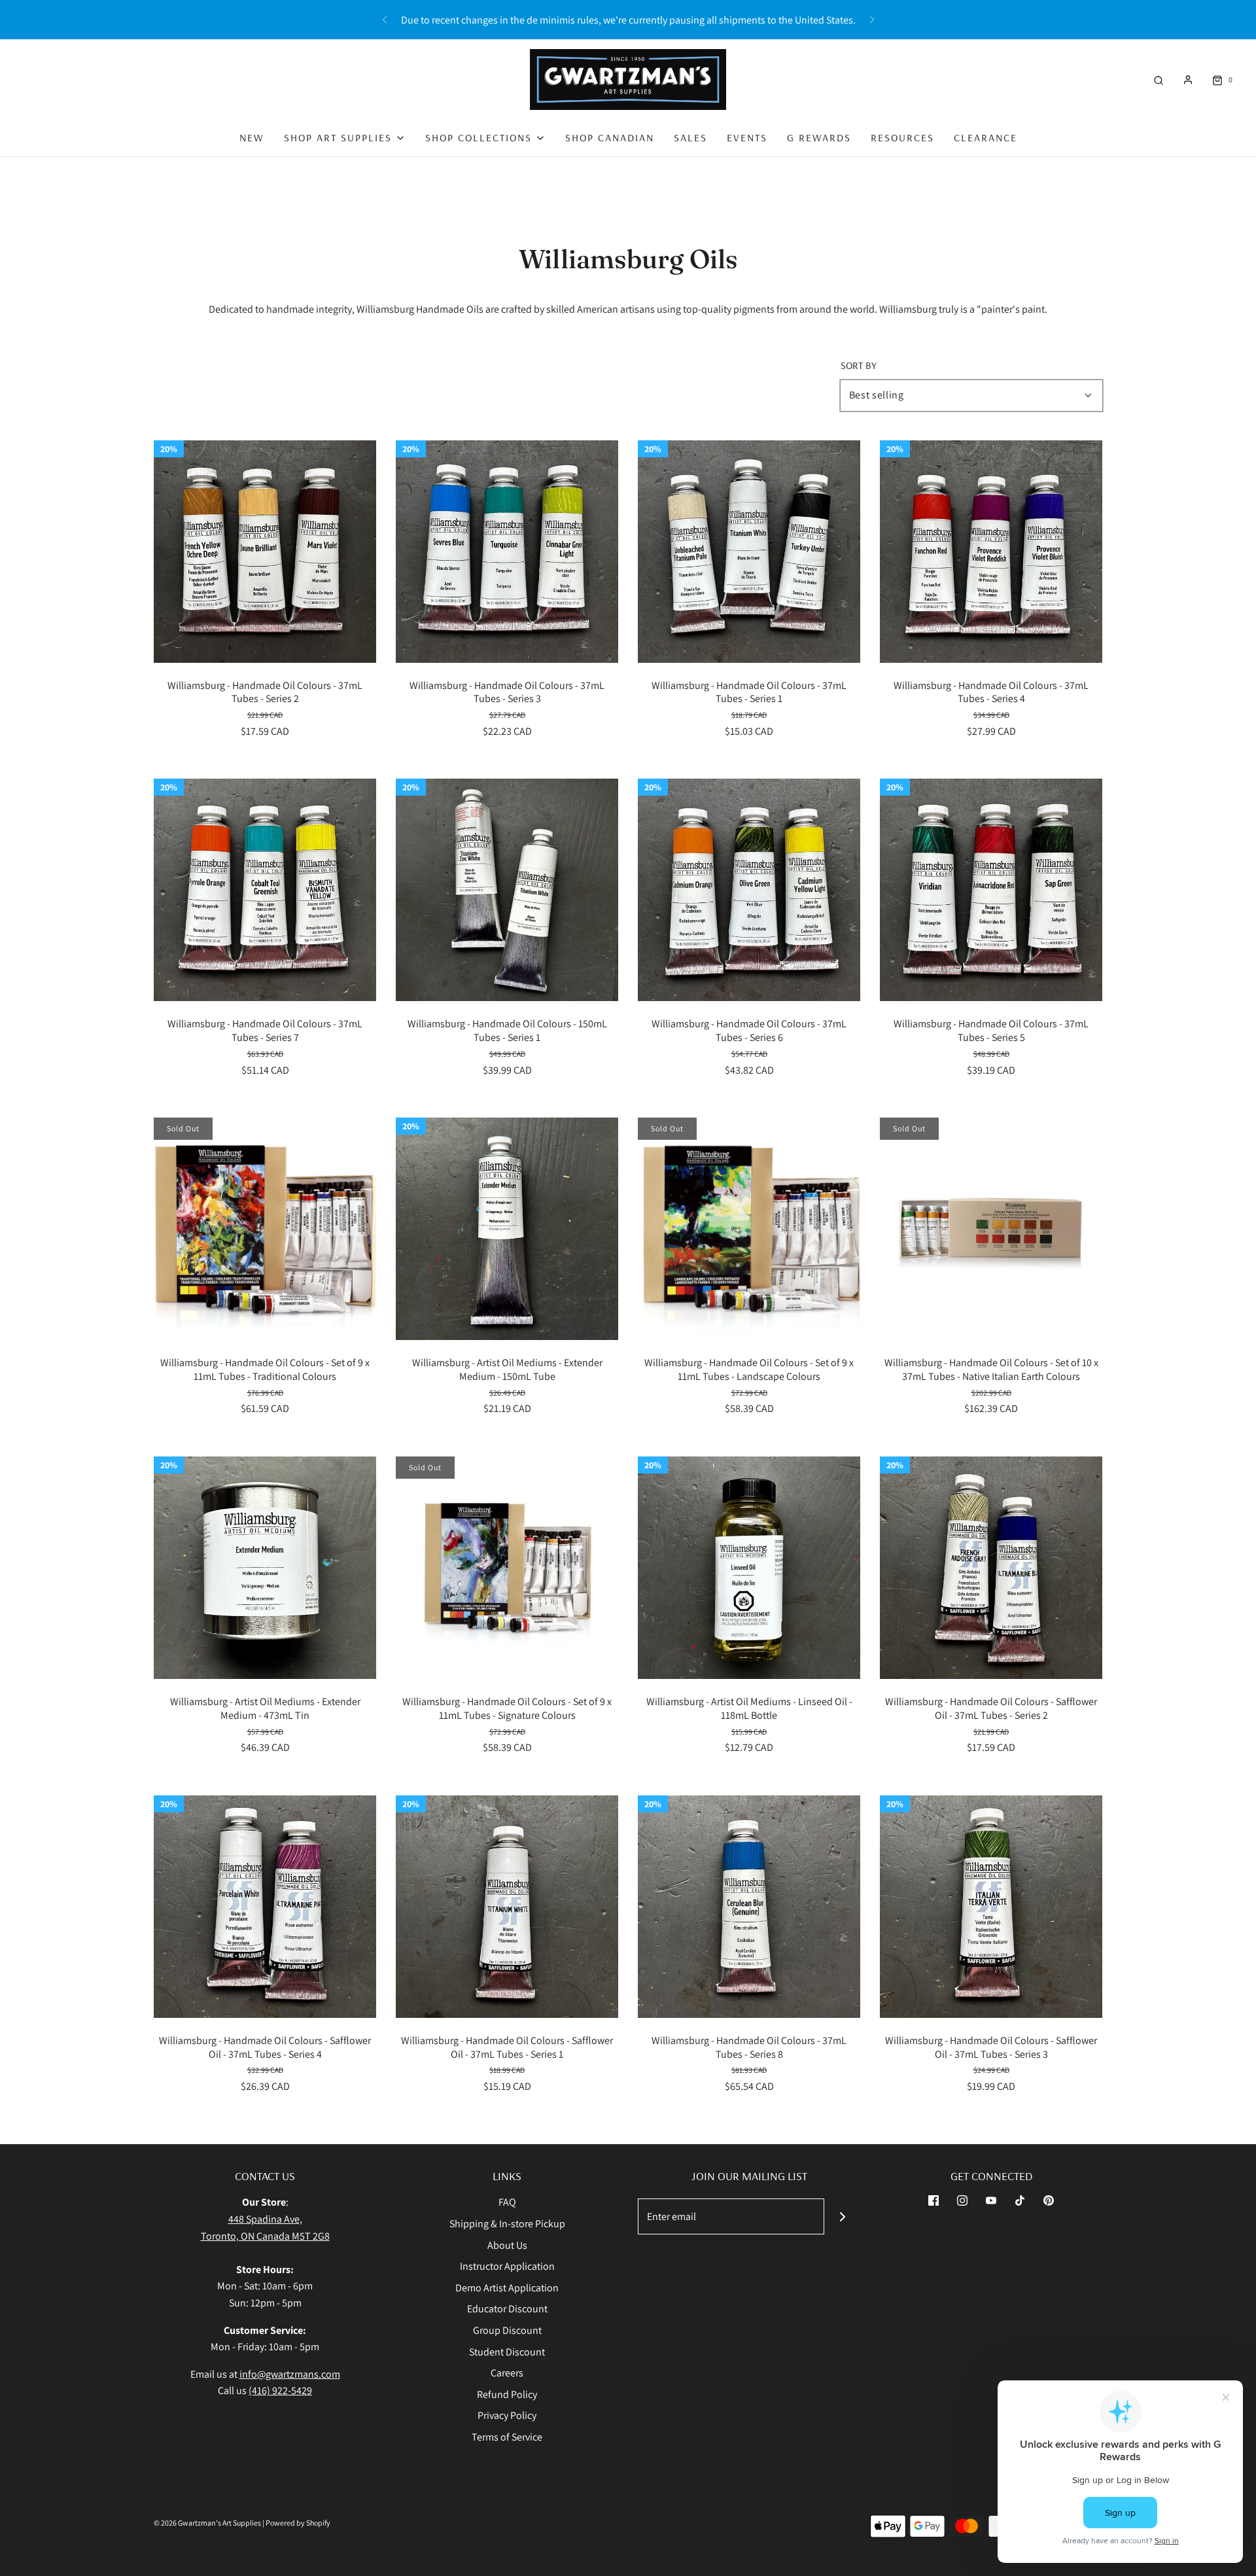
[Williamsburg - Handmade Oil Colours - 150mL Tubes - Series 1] (507, 890)
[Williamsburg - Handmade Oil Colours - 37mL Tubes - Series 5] (991, 890)
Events (747, 137)
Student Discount (507, 2352)
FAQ (507, 2202)
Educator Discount (507, 2309)
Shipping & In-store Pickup (507, 2224)
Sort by (859, 365)
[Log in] (1188, 80)
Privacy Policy (507, 2415)
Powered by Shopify (298, 2523)
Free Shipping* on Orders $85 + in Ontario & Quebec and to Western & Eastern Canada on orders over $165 (628, 20)
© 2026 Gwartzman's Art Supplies (207, 2523)
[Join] (842, 2216)
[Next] (872, 20)
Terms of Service (507, 2437)
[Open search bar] (1159, 79)
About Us (507, 2245)
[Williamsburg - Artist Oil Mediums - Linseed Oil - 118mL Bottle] (749, 1568)
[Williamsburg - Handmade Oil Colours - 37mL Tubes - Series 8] (749, 1907)
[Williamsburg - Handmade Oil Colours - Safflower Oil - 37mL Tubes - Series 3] (991, 1907)
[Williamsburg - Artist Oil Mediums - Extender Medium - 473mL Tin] (265, 1568)
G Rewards (819, 137)
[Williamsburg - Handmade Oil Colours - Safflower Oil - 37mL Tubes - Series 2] (991, 1568)
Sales (690, 137)
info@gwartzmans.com (290, 2374)
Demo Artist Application (507, 2288)
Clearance (986, 137)
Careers (507, 2373)
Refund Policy (507, 2394)
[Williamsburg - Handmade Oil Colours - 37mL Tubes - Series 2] (265, 552)
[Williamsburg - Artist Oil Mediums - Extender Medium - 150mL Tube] (507, 1229)
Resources (902, 137)
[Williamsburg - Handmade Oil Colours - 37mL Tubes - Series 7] (265, 890)
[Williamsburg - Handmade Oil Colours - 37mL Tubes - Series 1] (749, 552)
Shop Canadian (610, 137)
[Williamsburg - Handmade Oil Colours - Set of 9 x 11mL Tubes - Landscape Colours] (749, 1229)
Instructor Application (507, 2266)
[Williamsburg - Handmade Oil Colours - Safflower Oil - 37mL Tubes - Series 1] (507, 1907)
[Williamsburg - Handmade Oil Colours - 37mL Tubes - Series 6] (749, 890)
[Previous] (385, 20)
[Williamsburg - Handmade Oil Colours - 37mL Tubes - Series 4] (991, 552)
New (252, 137)
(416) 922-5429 (280, 2391)
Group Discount (507, 2330)
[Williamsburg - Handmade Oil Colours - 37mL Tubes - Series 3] (507, 552)
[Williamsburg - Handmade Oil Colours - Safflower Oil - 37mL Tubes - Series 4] (265, 1907)
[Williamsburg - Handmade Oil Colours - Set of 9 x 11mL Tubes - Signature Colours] (507, 1568)
